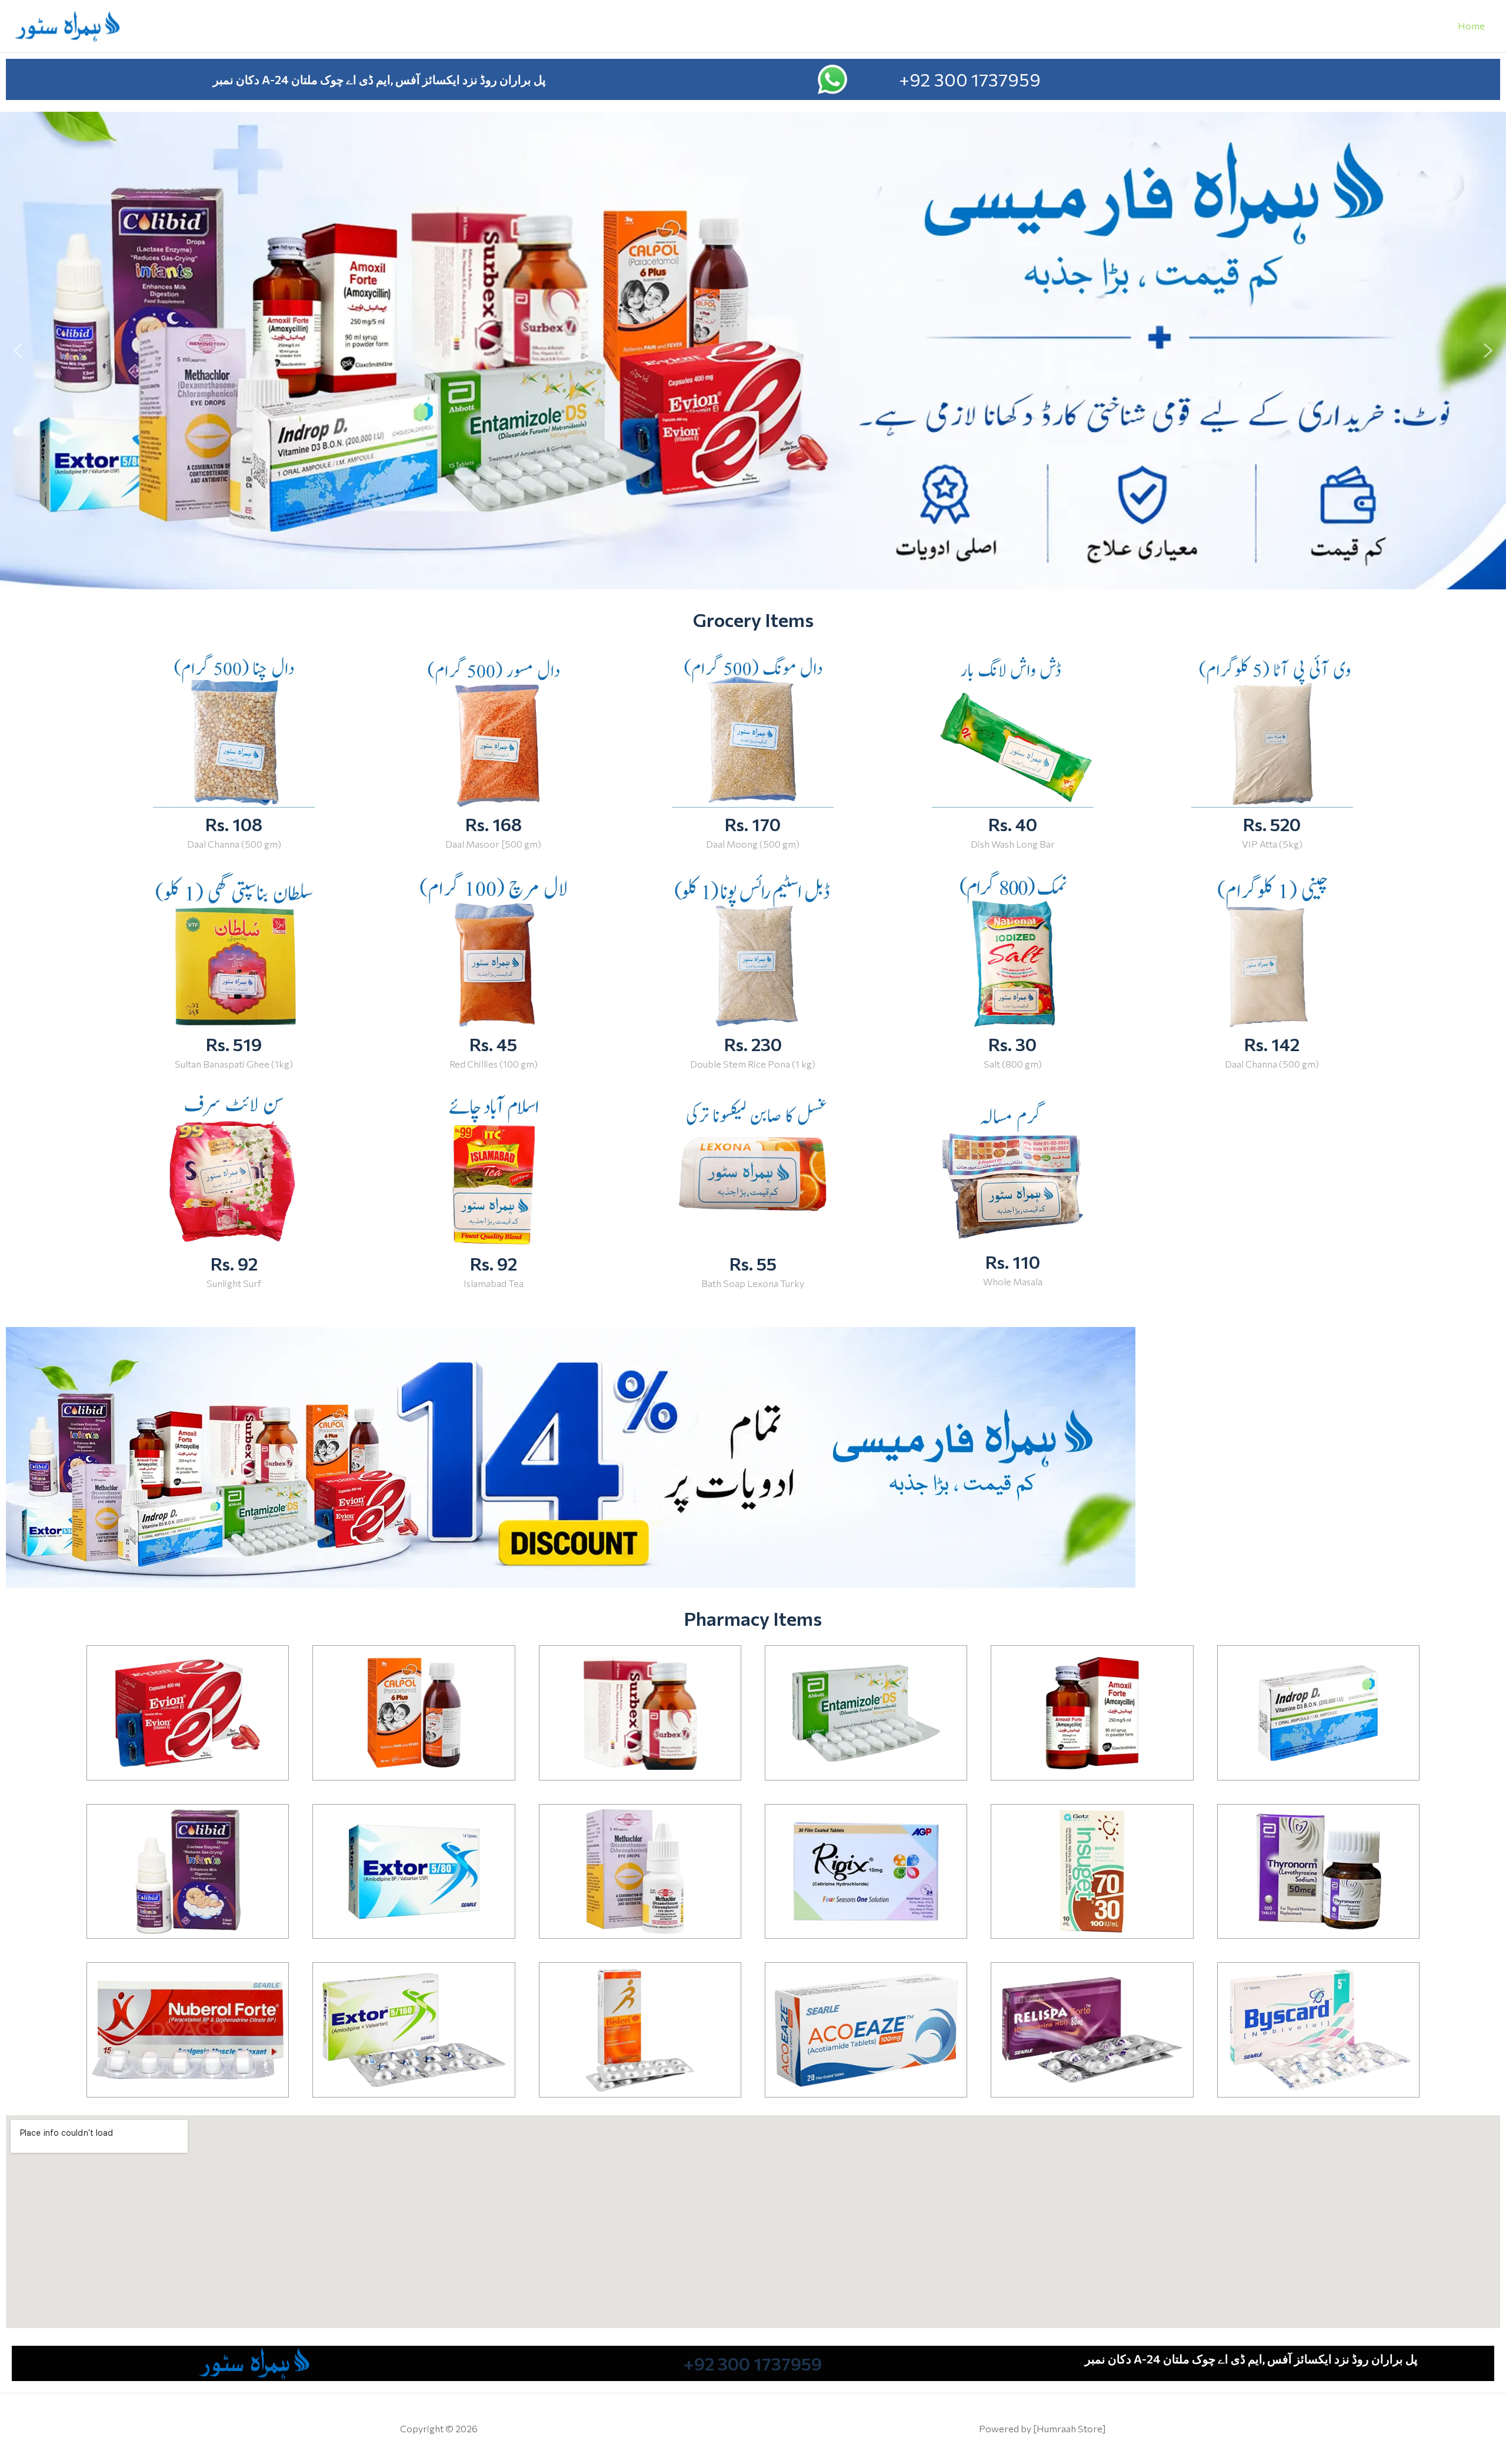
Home (1471, 26)
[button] (18, 351)
